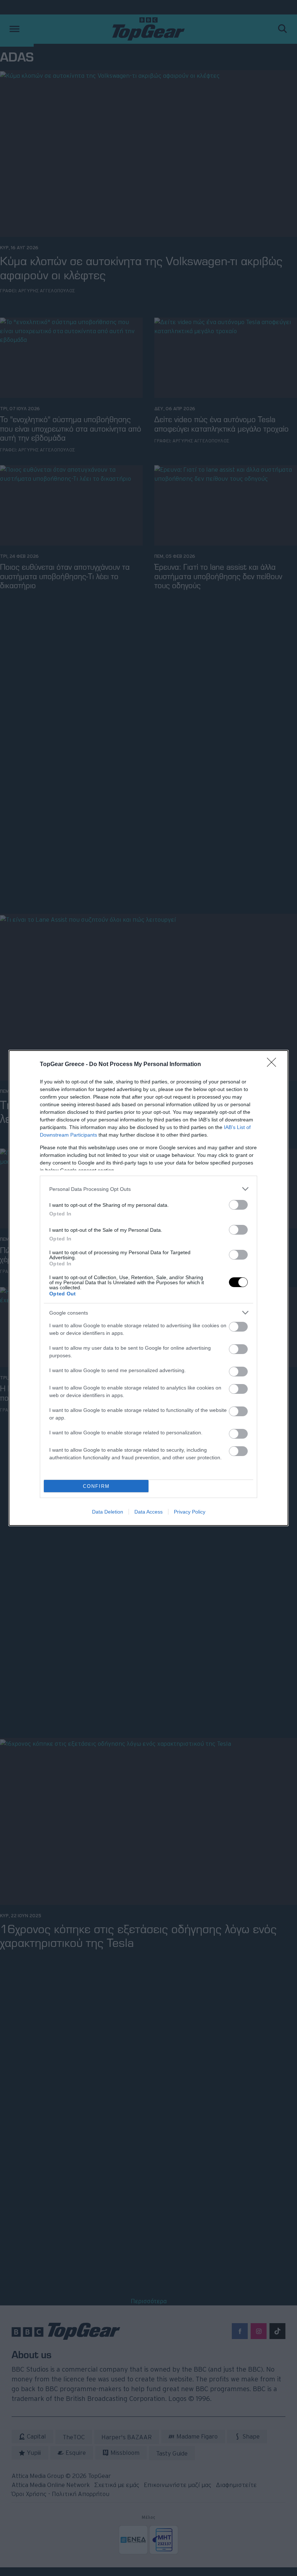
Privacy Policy (190, 1512)
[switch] (238, 1205)
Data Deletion (108, 1512)
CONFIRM (96, 1486)
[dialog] (148, 1288)
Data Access (148, 1512)
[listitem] (148, 1189)
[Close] (274, 1065)
